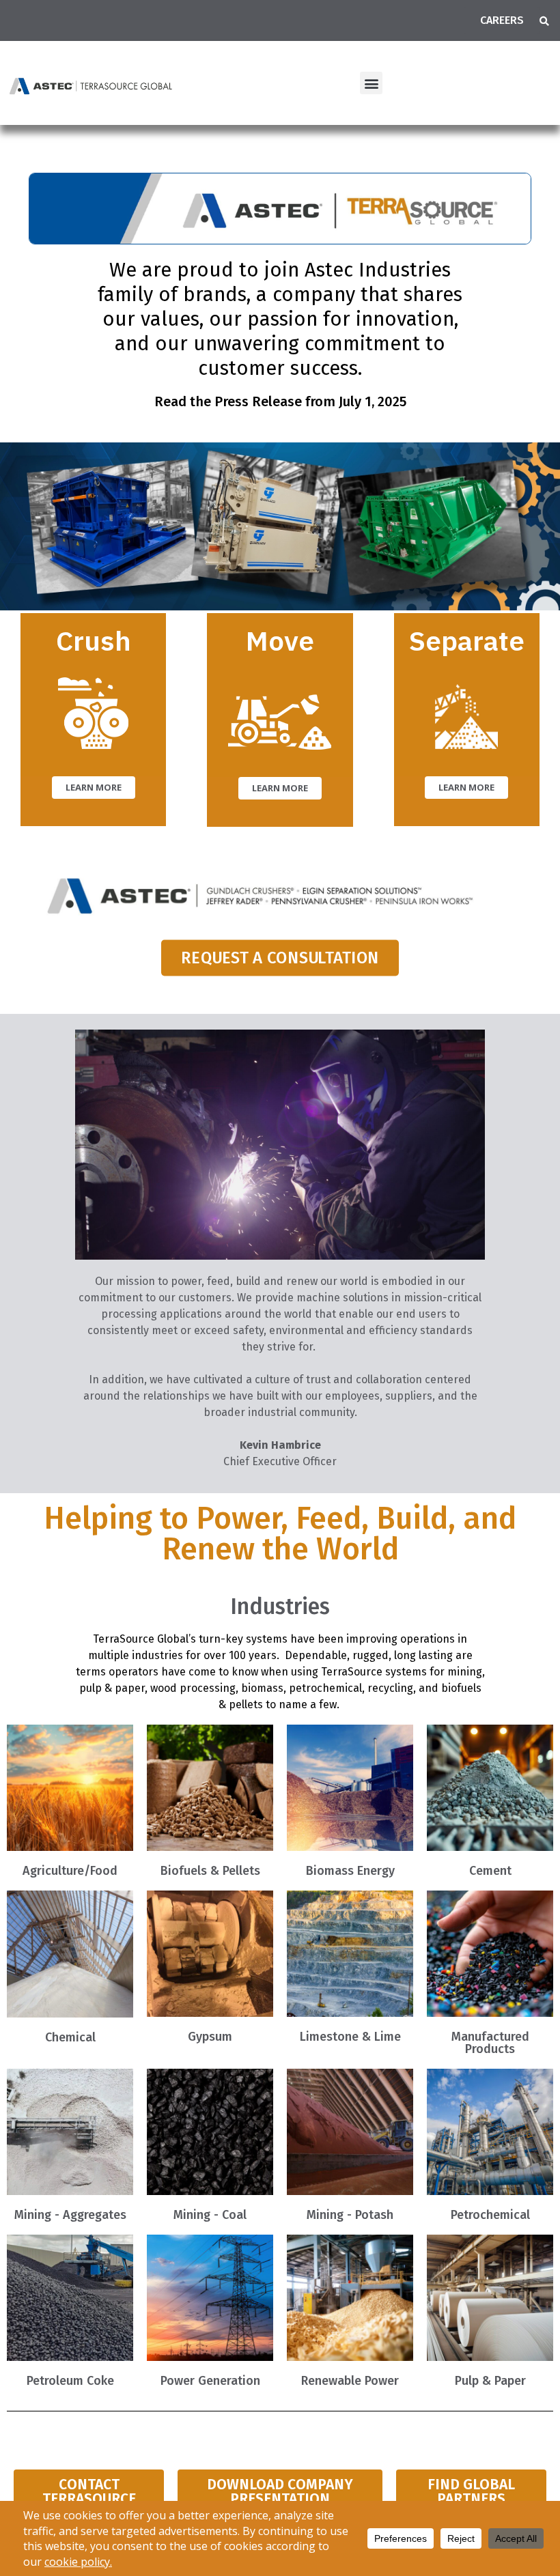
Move (280, 640)
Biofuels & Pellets (210, 1871)
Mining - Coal (210, 2215)
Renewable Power (350, 2381)
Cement (490, 1871)
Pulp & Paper (490, 2381)
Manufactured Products (490, 2043)
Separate (467, 640)
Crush (94, 640)
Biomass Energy (350, 1871)
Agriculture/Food (70, 1871)
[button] (544, 21)
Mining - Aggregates (70, 2215)
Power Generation (210, 2381)
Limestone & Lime (350, 2037)
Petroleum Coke (70, 2381)
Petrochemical (490, 2215)
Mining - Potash (350, 2215)
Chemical (70, 2037)
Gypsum (210, 2037)
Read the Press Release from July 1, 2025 (280, 401)
